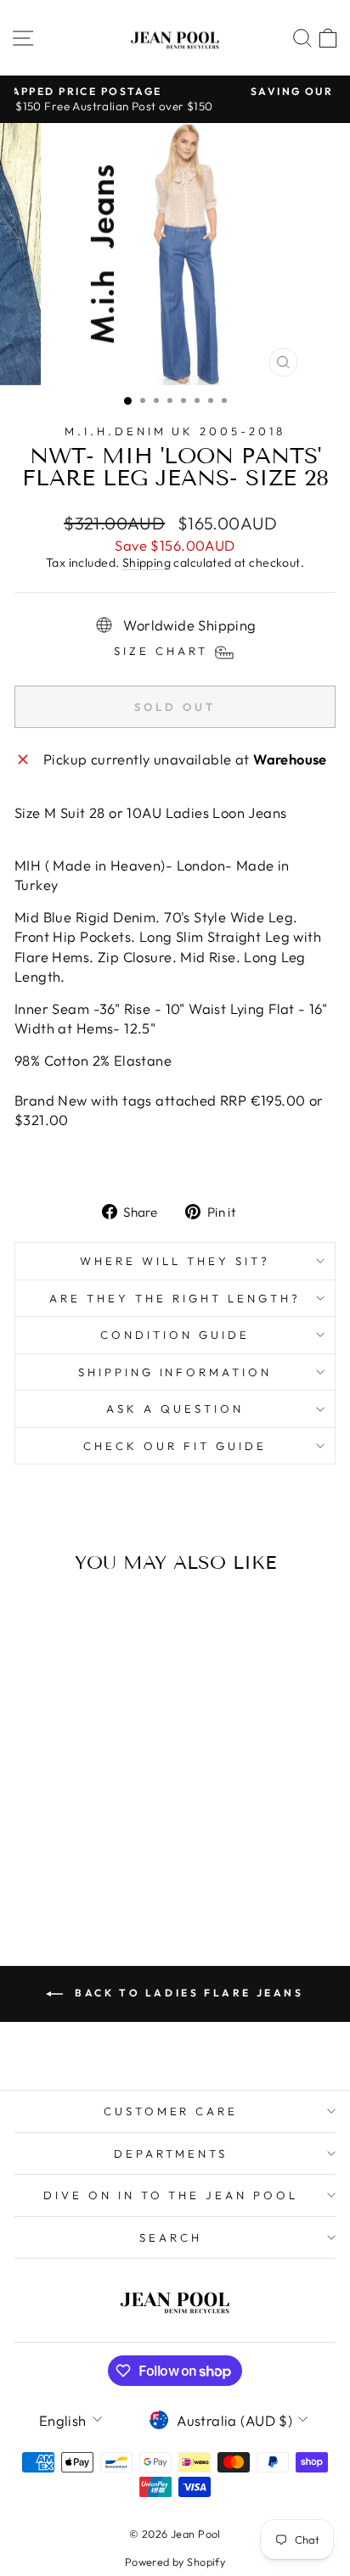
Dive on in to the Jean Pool (171, 2195)
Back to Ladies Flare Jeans (186, 1993)
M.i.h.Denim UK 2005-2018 (175, 431)
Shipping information (175, 1372)
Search (171, 2237)
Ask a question (175, 1408)
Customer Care (171, 2111)
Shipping (147, 563)
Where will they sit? (175, 1261)
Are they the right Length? (175, 1298)
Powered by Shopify (175, 2562)
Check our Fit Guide (175, 1446)
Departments (171, 2153)
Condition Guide (175, 1335)
